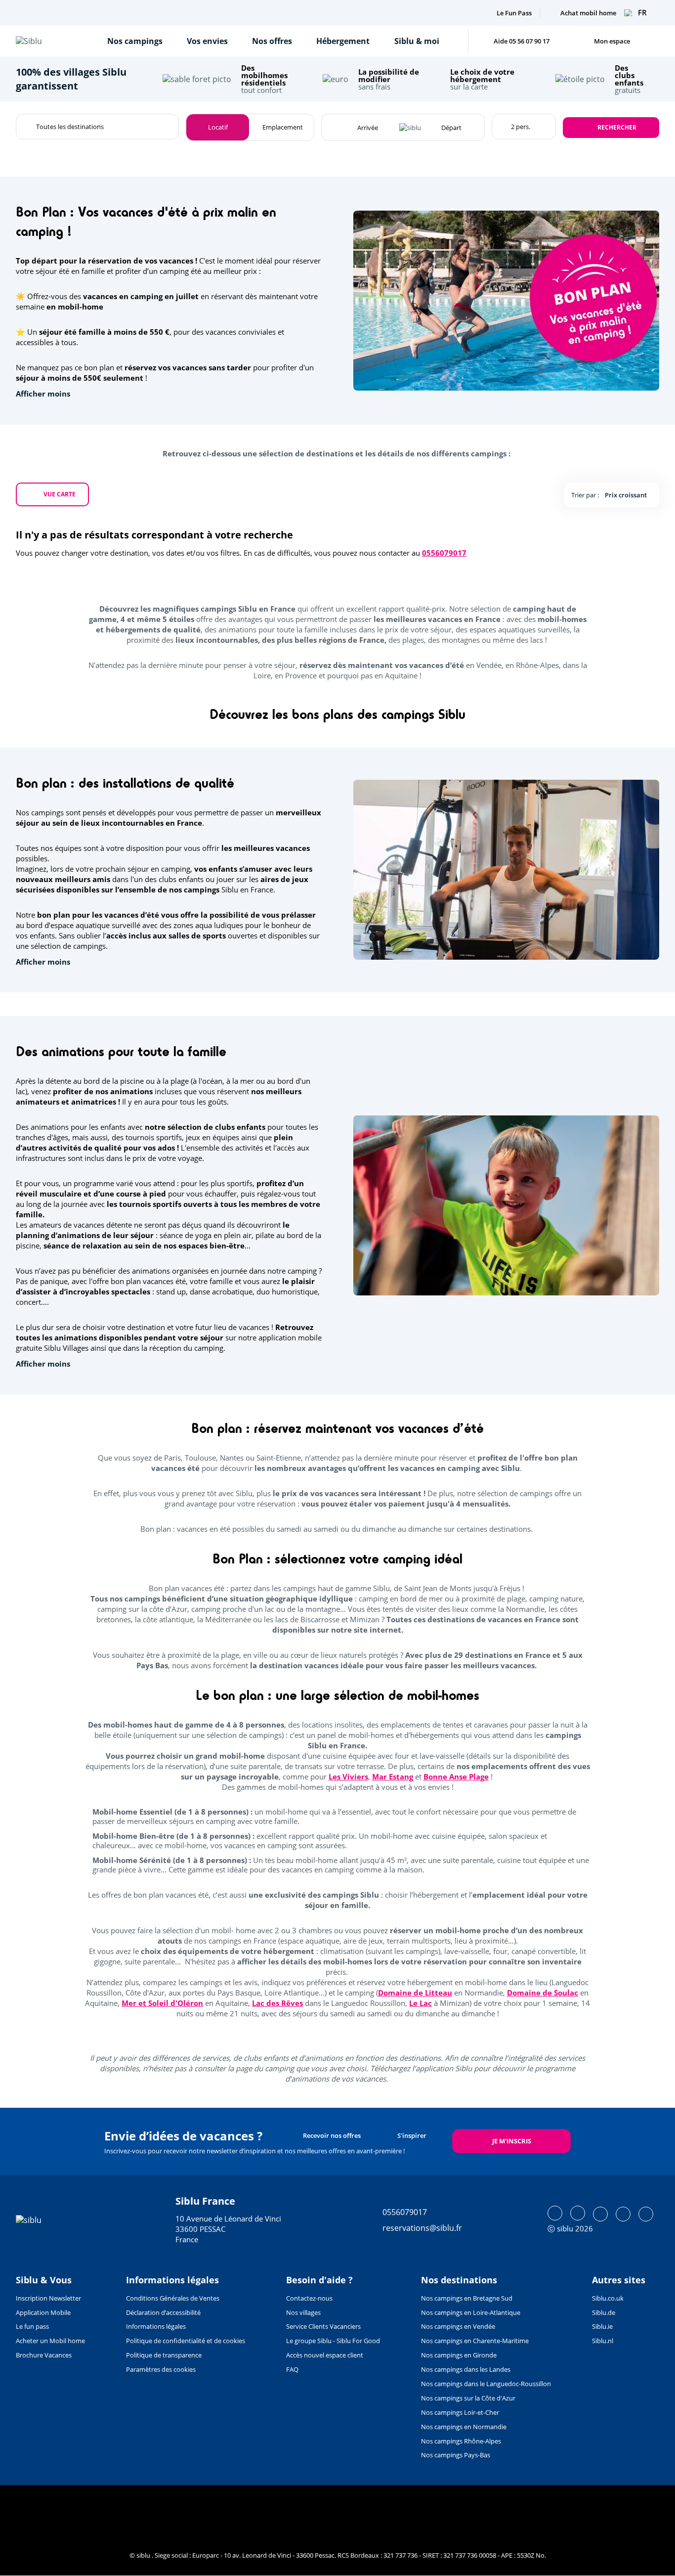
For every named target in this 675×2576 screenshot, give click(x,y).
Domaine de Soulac (543, 1993)
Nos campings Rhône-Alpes (461, 2441)
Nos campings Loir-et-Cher (460, 2412)
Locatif (218, 127)
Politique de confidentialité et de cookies (186, 2341)
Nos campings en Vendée (458, 2326)
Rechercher (617, 127)
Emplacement (283, 127)
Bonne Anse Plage (456, 1777)
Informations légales (156, 2326)
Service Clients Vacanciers (323, 2326)
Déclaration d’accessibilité (163, 2312)
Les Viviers (348, 1777)
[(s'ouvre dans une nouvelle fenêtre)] (555, 2213)
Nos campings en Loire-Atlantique (471, 2312)
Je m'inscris (512, 2141)
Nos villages (303, 2312)
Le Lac (421, 2003)
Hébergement (343, 41)
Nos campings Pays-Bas (456, 2455)
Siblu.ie (602, 2326)
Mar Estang (393, 1777)
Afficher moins (43, 394)
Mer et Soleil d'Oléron (162, 2003)
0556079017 (444, 553)
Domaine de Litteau (415, 1993)
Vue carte (60, 494)
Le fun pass (32, 2326)
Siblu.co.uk (608, 2298)
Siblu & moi (417, 41)
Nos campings (135, 41)
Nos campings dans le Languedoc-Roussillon (486, 2384)
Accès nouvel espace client (325, 2355)
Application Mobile (43, 2312)
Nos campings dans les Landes (466, 2369)
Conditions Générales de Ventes (173, 2298)
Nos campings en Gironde (459, 2355)
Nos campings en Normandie (464, 2427)
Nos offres (272, 41)
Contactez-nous (309, 2298)
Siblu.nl (603, 2341)
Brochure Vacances (44, 2355)
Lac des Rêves (277, 2003)
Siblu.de (604, 2312)
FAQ (292, 2369)
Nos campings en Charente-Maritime (475, 2341)
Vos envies (207, 41)
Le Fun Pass (514, 13)
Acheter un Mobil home (50, 2341)
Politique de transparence (164, 2355)
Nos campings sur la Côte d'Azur (468, 2398)
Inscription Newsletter (48, 2298)
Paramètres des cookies (161, 2369)
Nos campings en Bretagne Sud (467, 2298)
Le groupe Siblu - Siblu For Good (333, 2341)
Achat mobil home (588, 13)
